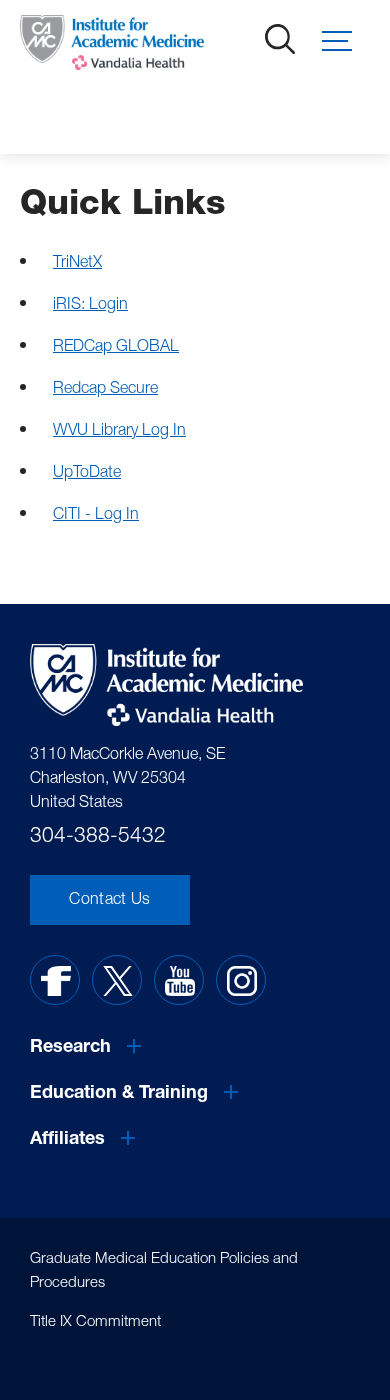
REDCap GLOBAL (116, 348)
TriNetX (77, 264)
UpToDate (87, 474)
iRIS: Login (90, 306)
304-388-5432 (98, 837)
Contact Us (109, 901)
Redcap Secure (105, 390)
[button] (346, 41)
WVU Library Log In (119, 432)
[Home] (105, 47)
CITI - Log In (96, 516)
